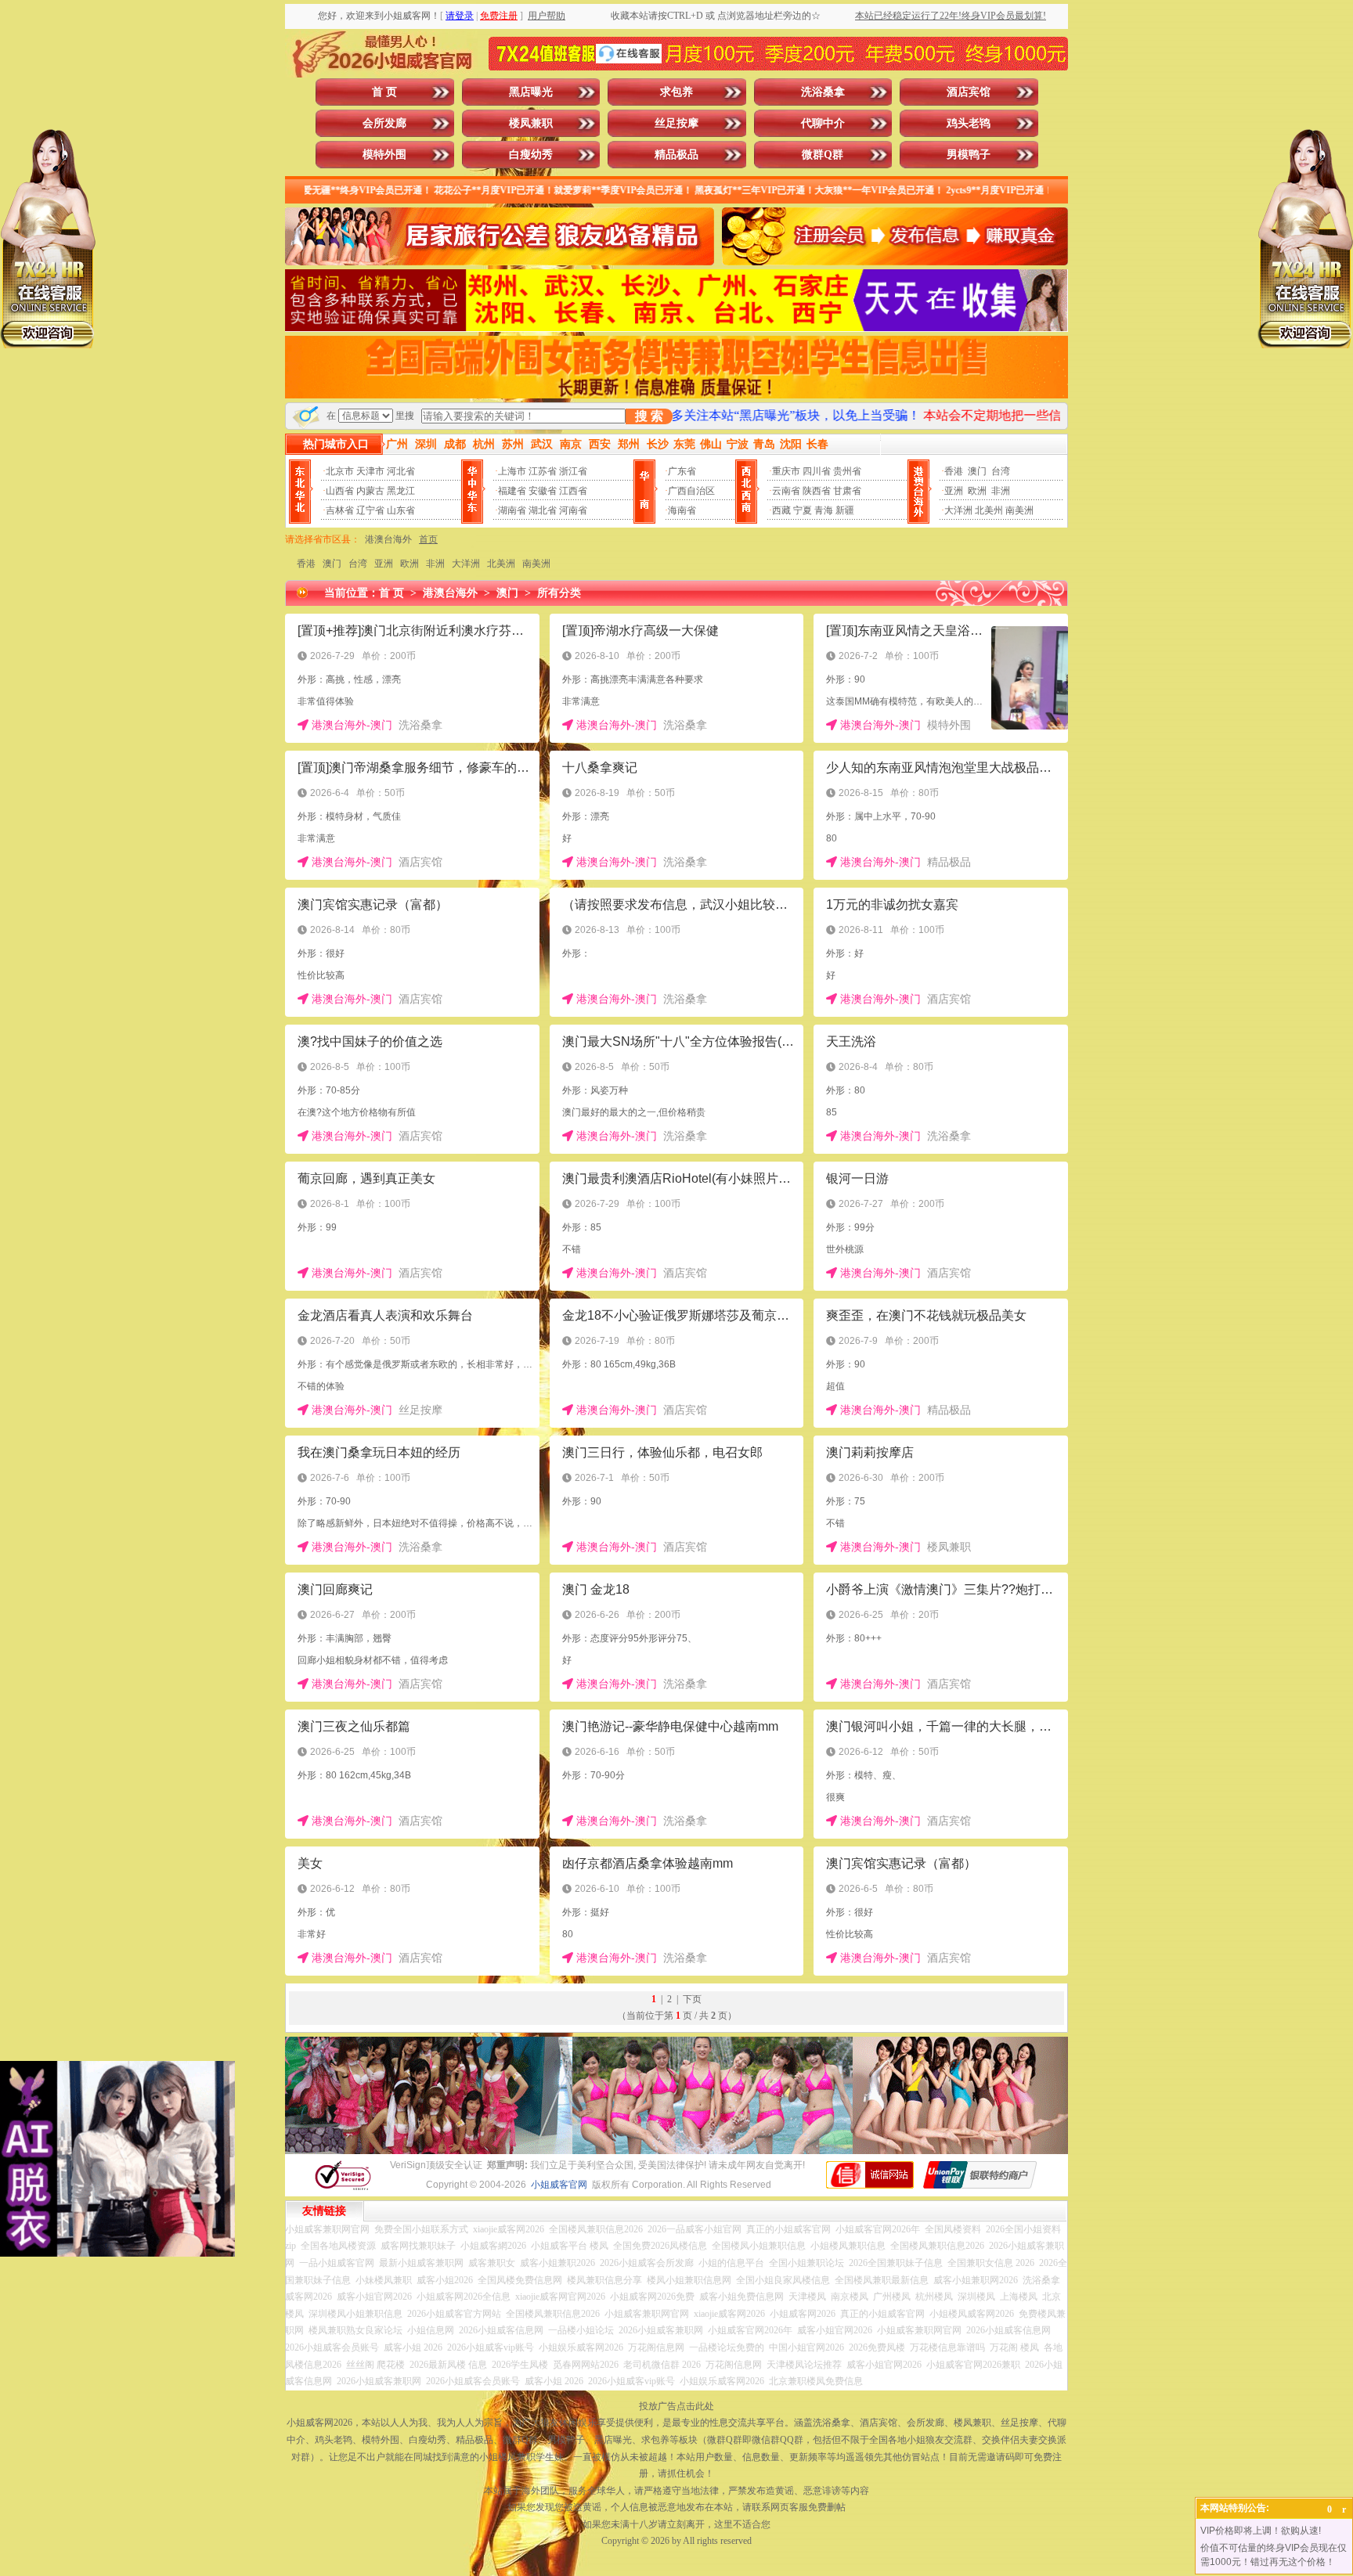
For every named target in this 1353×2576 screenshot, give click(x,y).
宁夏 (803, 510)
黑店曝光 (531, 92)
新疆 (845, 510)
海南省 (682, 510)
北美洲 (501, 564)
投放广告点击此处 (676, 2406)
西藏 (781, 510)
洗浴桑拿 (823, 92)
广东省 (682, 471)
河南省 (573, 510)
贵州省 (847, 471)
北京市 (340, 471)
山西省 (340, 491)
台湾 (1001, 471)
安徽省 (543, 491)
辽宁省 (370, 510)
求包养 (676, 92)
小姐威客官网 (559, 2185)
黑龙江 (401, 491)
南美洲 (1019, 510)
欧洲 (977, 491)
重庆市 (786, 471)
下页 (692, 1999)
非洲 (1001, 491)
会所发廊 (384, 123)
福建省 (512, 491)
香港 (954, 471)
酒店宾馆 (969, 92)
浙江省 (573, 471)
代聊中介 (823, 123)
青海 (824, 510)
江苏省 (543, 471)
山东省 (401, 510)
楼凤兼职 (531, 123)
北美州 (989, 510)
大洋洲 (958, 510)
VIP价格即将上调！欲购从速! (1261, 2531)
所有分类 (559, 593)
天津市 (370, 471)
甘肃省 (847, 491)
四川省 (817, 471)
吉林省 (340, 510)
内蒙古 (370, 491)
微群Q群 (823, 155)
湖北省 (543, 510)
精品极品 (676, 155)
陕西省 (817, 491)
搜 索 (649, 416)
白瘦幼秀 (531, 155)
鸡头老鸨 (969, 123)
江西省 (573, 491)
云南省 (786, 491)
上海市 (512, 471)
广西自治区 (691, 491)
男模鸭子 (969, 155)
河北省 (401, 471)
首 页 (384, 92)
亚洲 (954, 491)
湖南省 (512, 510)
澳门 (977, 471)
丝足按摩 (676, 123)
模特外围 (384, 155)
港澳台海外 (388, 539)
